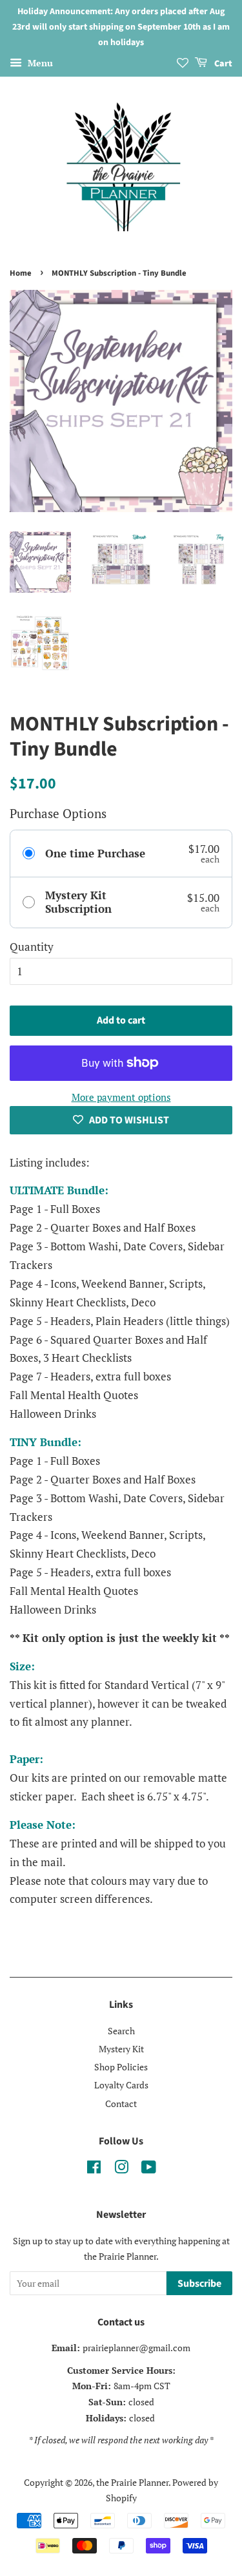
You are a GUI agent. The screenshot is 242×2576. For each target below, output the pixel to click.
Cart (222, 64)
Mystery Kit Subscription (78, 902)
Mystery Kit (121, 2049)
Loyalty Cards (121, 2085)
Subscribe (199, 2284)
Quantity (32, 947)
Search (121, 2031)
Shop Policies (121, 2067)
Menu (39, 63)
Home (21, 273)
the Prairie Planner (132, 2482)
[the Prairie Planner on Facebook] (94, 2169)
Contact (121, 2104)
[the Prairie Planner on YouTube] (149, 2169)
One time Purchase (95, 854)
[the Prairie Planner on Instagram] (121, 2169)
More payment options (121, 1097)
